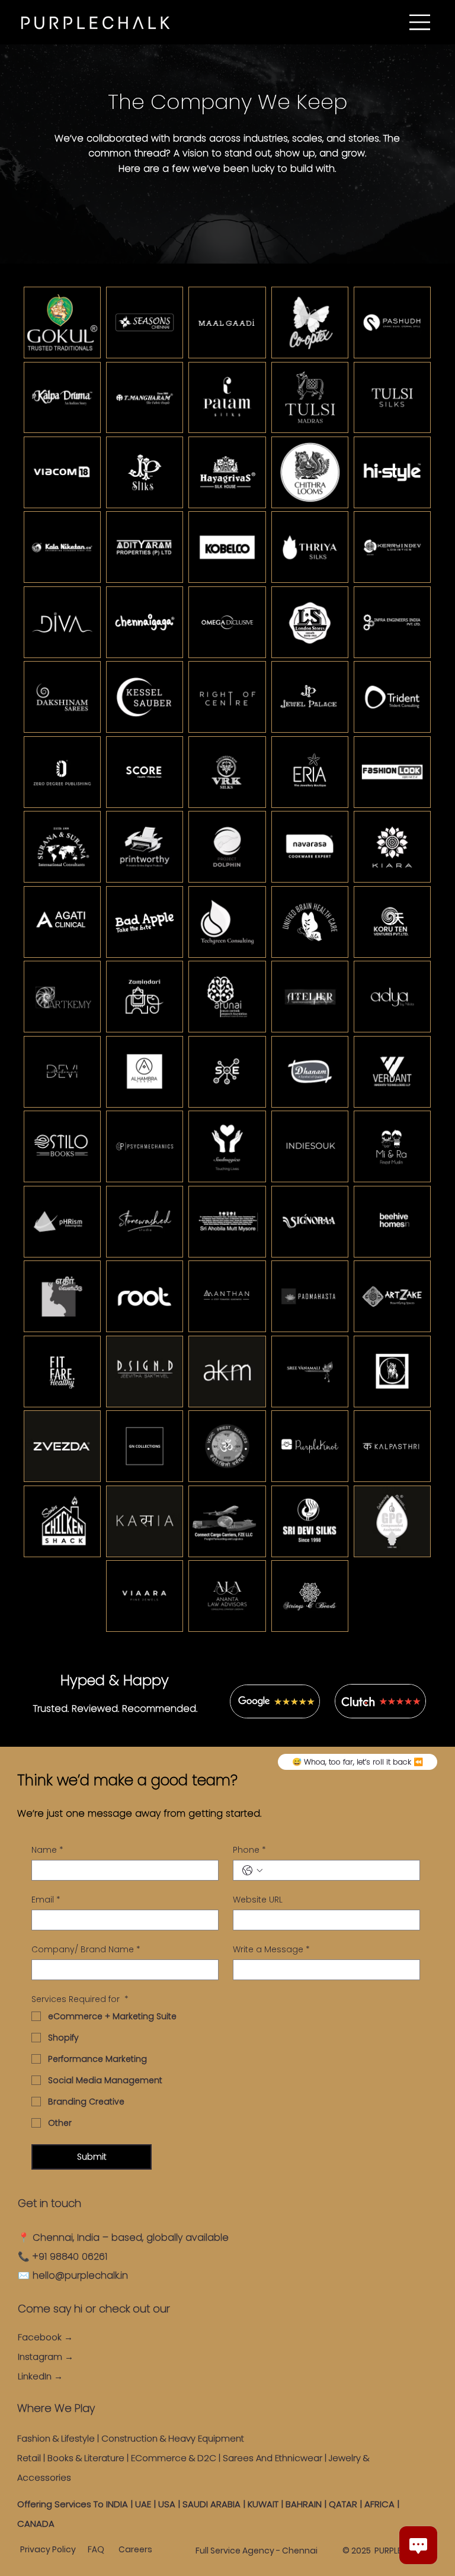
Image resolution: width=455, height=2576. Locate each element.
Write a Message (271, 1950)
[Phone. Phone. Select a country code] (252, 1871)
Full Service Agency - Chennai (257, 2551)
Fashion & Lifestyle (56, 2438)
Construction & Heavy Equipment (174, 2438)
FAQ (96, 2549)
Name (47, 1850)
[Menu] (420, 22)
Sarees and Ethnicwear (273, 2458)
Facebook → (45, 2337)
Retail (29, 2458)
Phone (249, 1850)
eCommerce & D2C (174, 2458)
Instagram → (46, 2357)
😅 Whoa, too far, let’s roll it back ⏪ (358, 1762)
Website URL (258, 1900)
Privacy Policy (48, 2549)
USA (167, 2504)
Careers (135, 2549)
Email (46, 1900)
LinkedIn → (40, 2376)
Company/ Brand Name (86, 1950)
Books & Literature (86, 2458)
